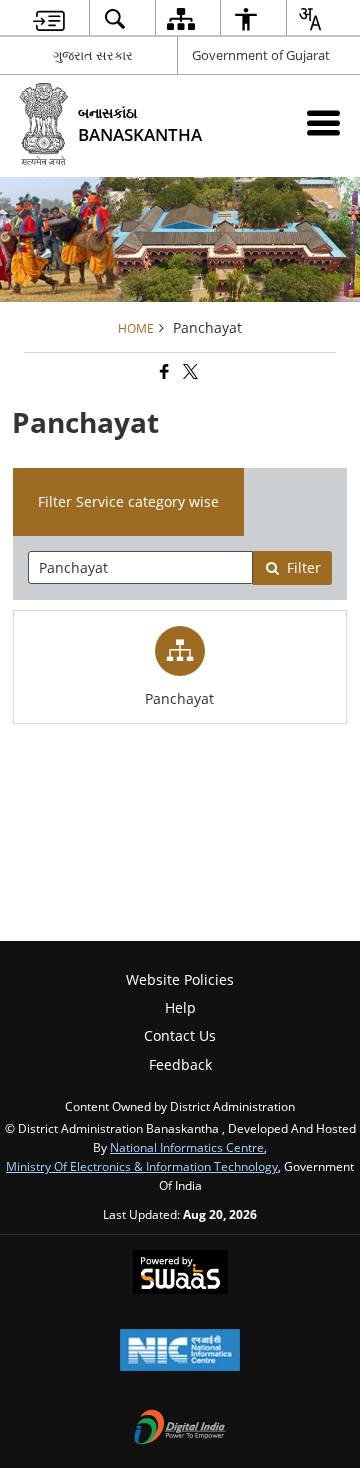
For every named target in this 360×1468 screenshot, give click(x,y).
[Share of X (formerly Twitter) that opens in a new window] (189, 372)
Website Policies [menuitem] (180, 979)
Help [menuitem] (180, 1007)
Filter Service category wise (128, 501)
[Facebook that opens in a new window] (163, 372)
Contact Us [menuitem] (180, 1035)
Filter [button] (304, 567)
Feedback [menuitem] (180, 1064)
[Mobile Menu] (323, 122)
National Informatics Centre (187, 1147)
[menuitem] (49, 18)
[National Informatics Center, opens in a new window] (180, 1352)
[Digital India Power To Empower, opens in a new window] (180, 1429)
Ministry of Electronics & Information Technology (142, 1166)
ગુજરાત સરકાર (93, 55)
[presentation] (141, 567)
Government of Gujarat (261, 55)
